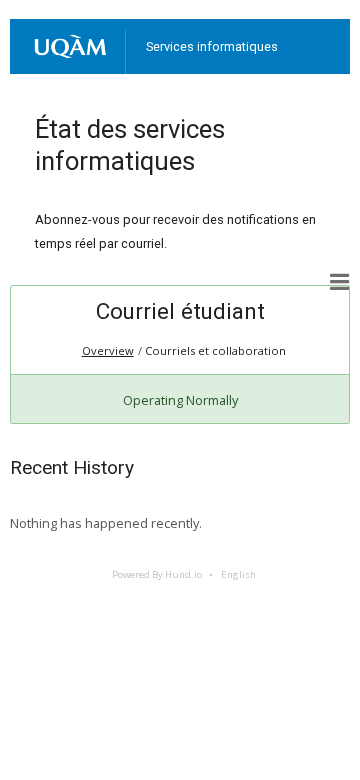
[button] (340, 282)
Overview (108, 350)
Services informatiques (212, 46)
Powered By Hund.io (157, 574)
